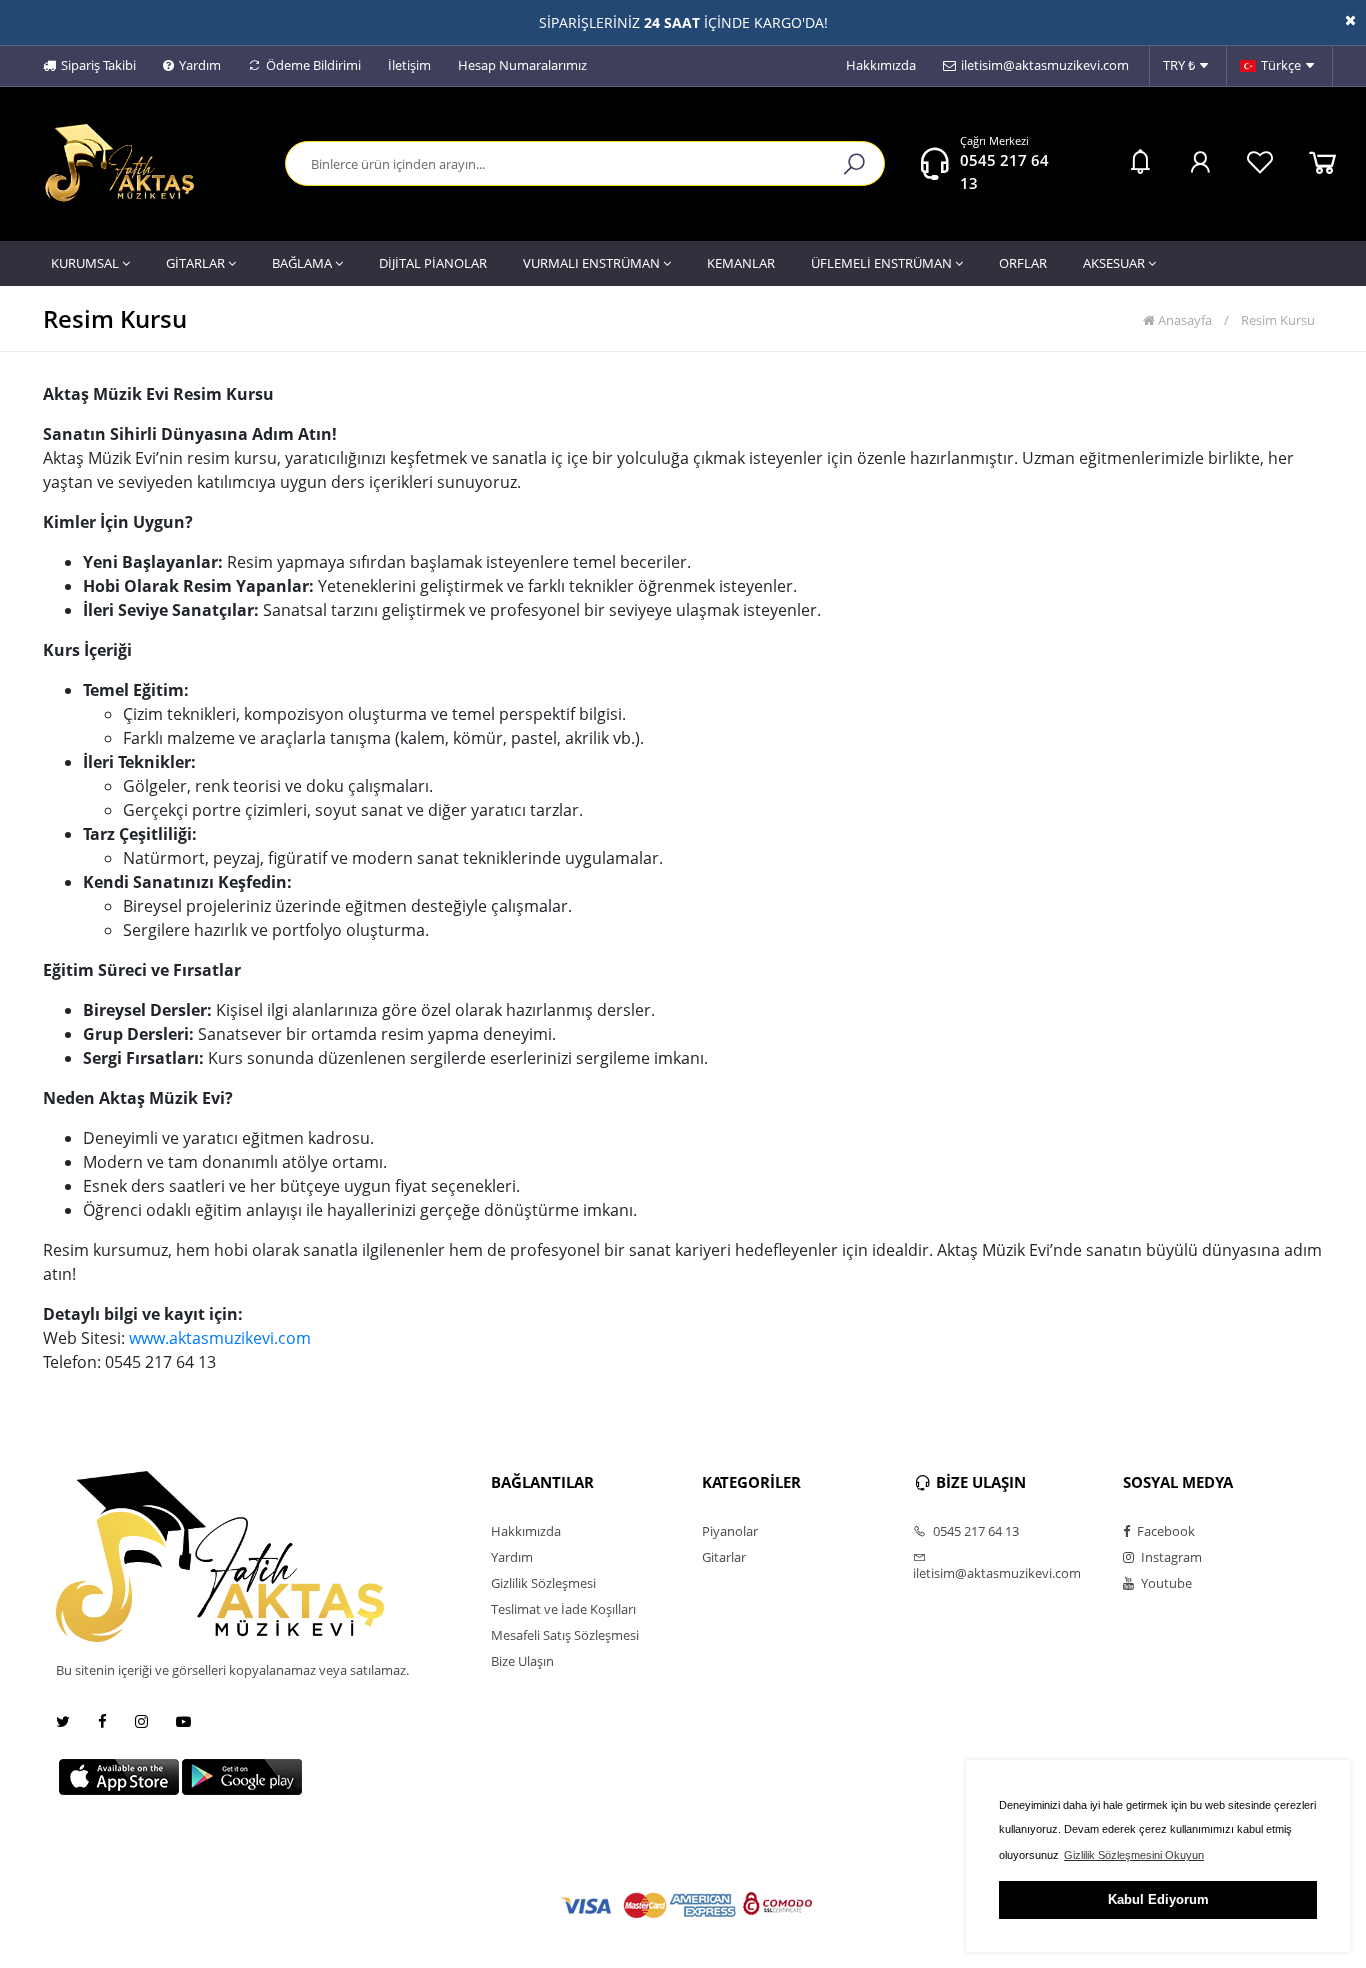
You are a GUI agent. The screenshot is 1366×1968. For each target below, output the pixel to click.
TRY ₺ (1179, 65)
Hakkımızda (881, 65)
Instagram (1170, 1557)
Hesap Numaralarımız (522, 65)
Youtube (1165, 1583)
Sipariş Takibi (98, 65)
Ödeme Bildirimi (313, 65)
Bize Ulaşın (522, 1661)
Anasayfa (1183, 320)
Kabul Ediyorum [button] (1158, 1899)
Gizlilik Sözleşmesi (543, 1583)
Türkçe (1281, 65)
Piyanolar (730, 1531)
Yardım (200, 65)
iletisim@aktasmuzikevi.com (1045, 65)
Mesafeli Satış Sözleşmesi (565, 1635)
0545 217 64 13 (974, 1531)
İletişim (409, 65)
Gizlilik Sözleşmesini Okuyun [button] (1134, 1855)
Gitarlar (724, 1557)
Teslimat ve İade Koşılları (563, 1609)
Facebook (1164, 1531)
